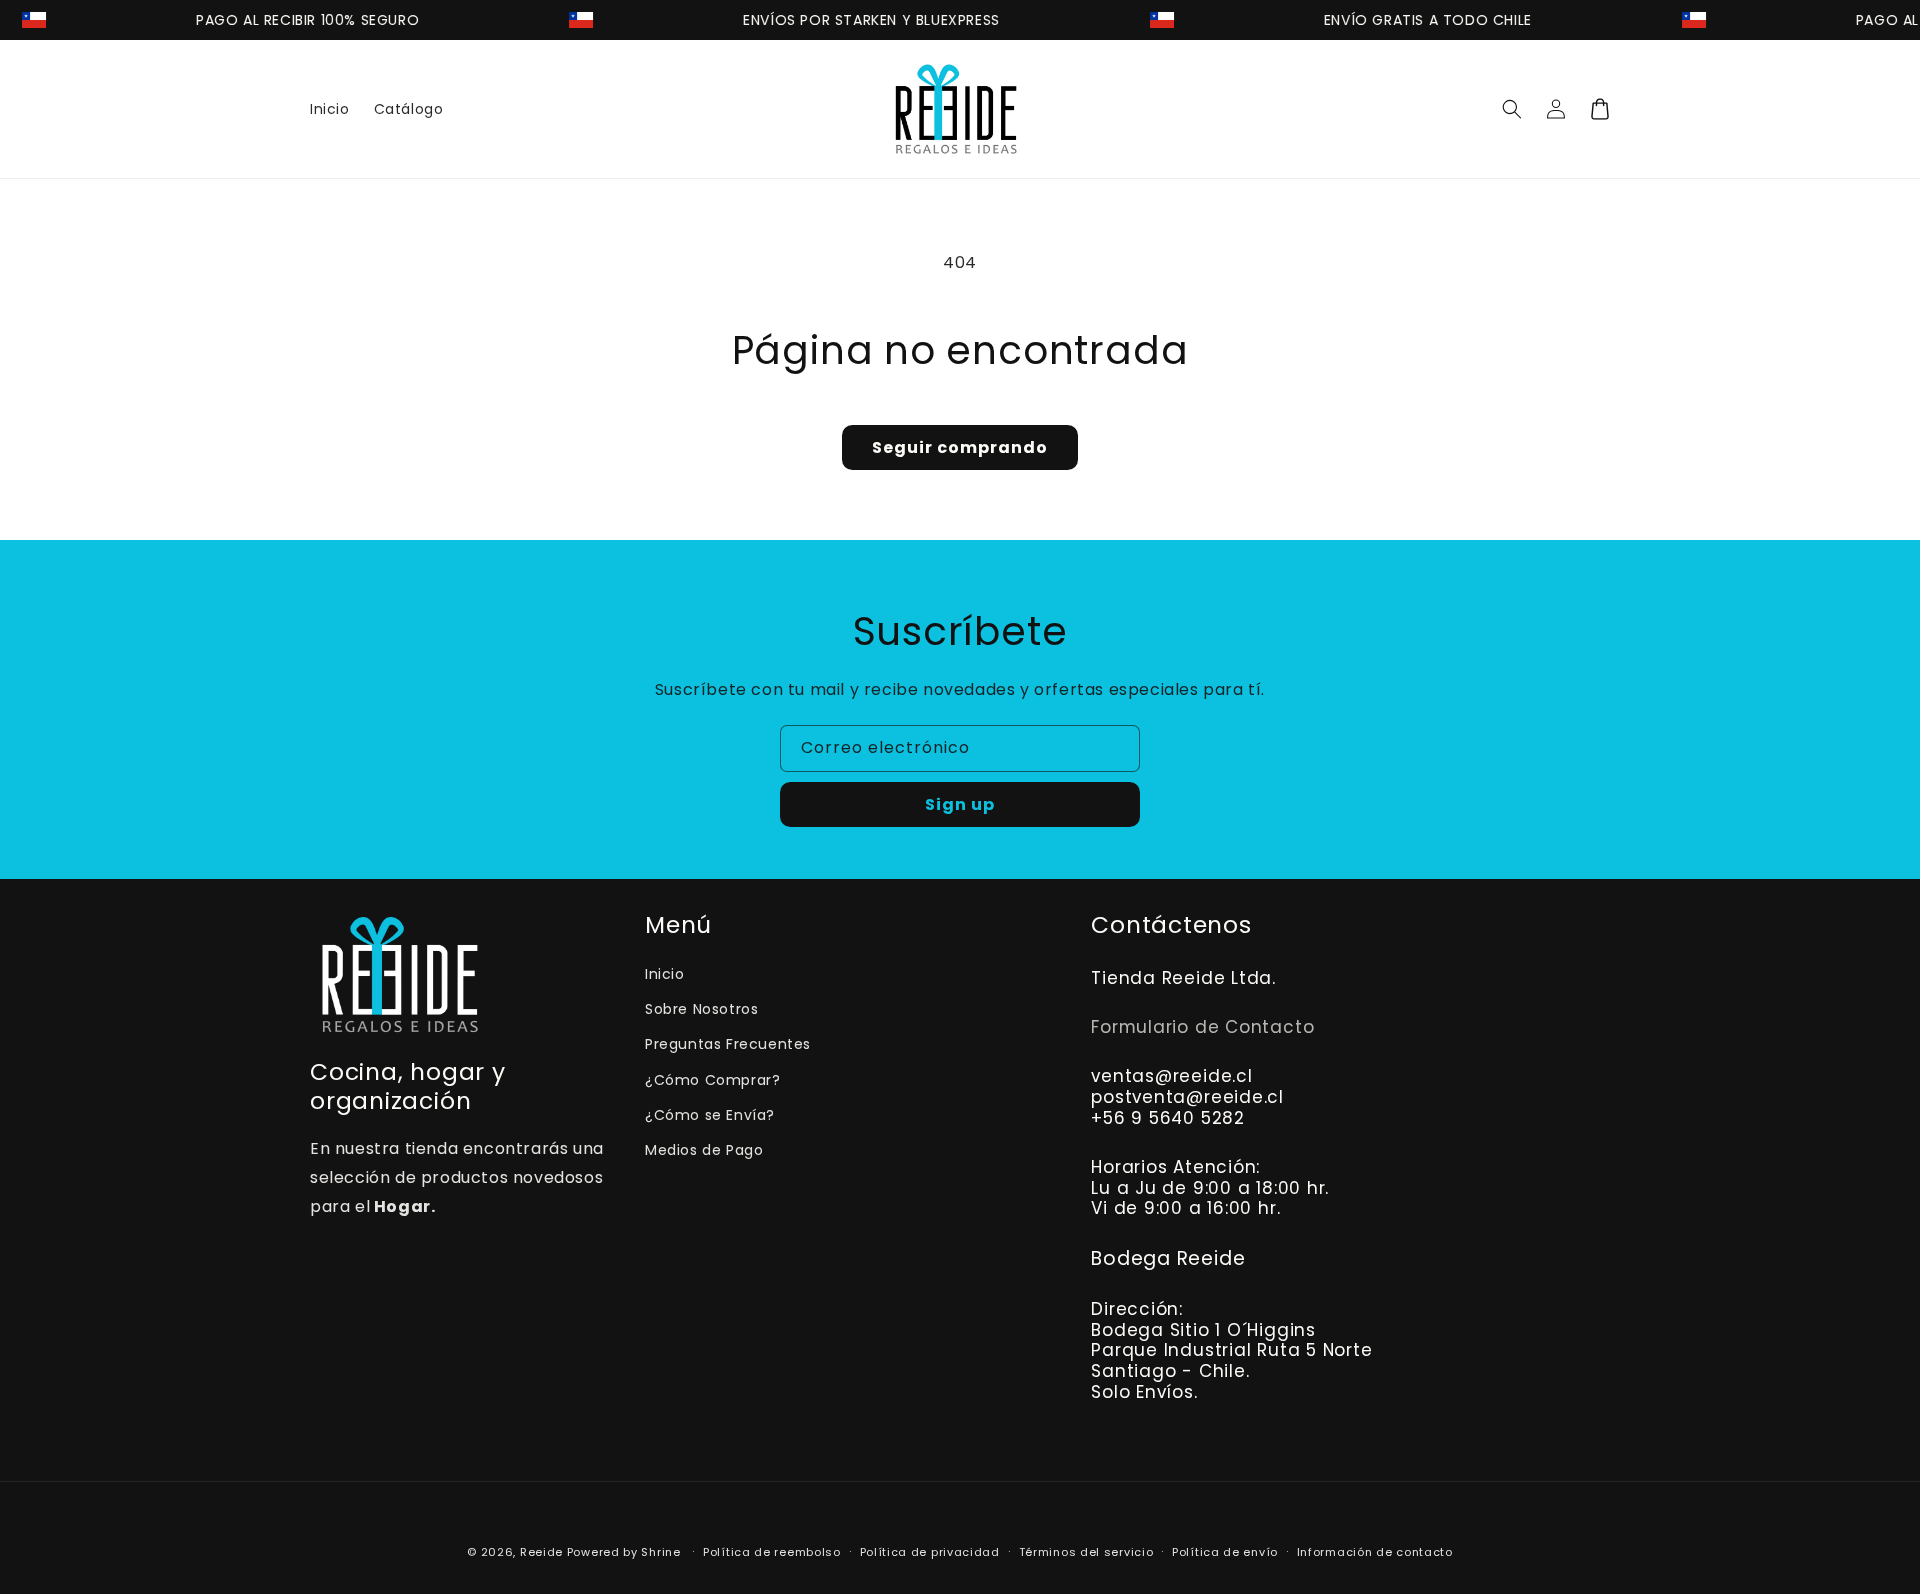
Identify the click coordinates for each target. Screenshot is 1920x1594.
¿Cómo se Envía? (710, 1115)
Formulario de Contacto (1202, 1027)
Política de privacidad (930, 1552)
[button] (1512, 109)
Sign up (960, 804)
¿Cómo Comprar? (712, 1080)
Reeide (541, 1552)
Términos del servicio (1086, 1552)
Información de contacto (1375, 1552)
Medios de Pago (704, 1150)
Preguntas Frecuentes (728, 1044)
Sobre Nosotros (701, 1009)
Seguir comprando (960, 447)
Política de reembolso (772, 1552)
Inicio (665, 974)
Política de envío (1225, 1552)
